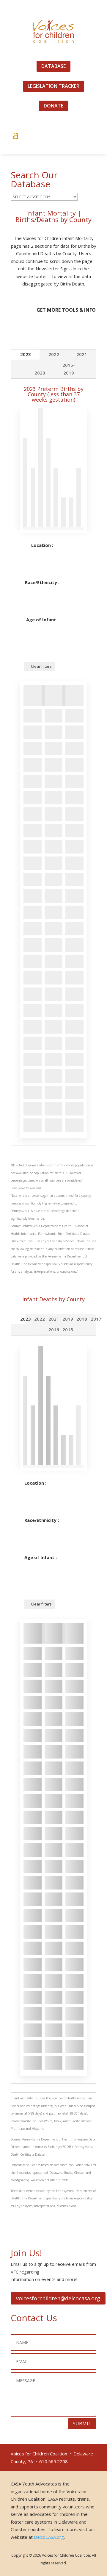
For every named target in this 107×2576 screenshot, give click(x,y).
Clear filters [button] (41, 666)
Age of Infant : (42, 620)
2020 (40, 373)
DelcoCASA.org (49, 2537)
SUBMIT (82, 2424)
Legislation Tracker (53, 86)
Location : (42, 545)
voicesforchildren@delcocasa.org (58, 2298)
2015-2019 (69, 369)
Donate (53, 106)
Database (53, 66)
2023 (26, 354)
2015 (68, 1330)
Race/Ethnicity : (42, 582)
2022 (54, 354)
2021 (82, 354)
